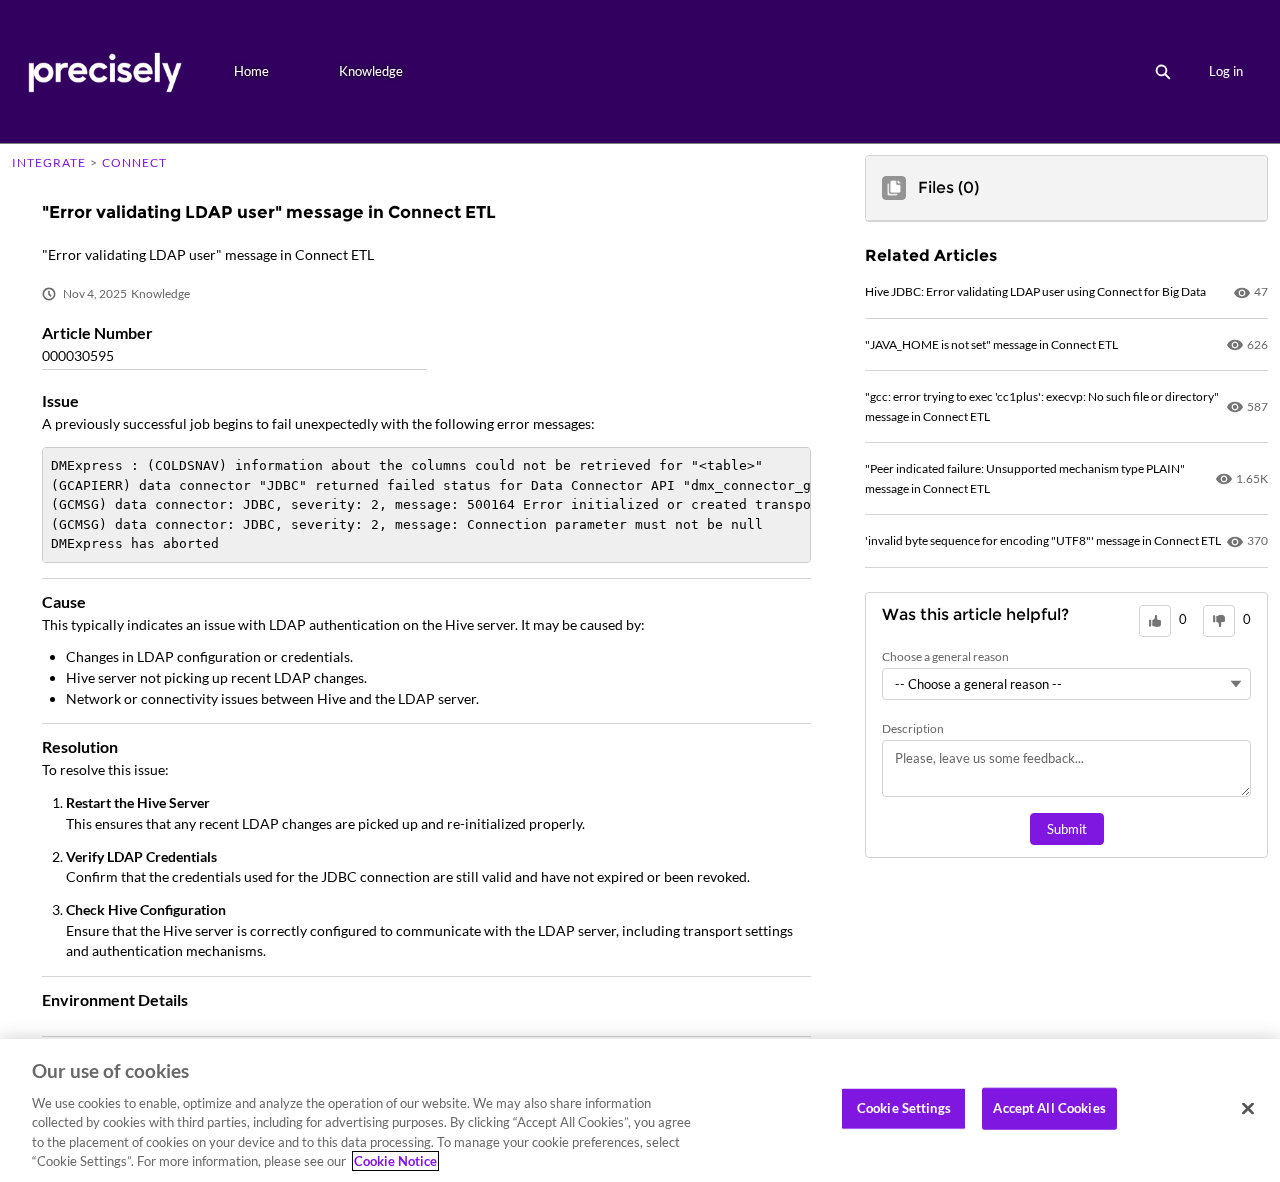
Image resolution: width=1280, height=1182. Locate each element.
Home (251, 71)
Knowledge (371, 71)
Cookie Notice (395, 1161)
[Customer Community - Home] (104, 71)
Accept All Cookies (1049, 1108)
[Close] (1248, 1109)
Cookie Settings (904, 1108)
